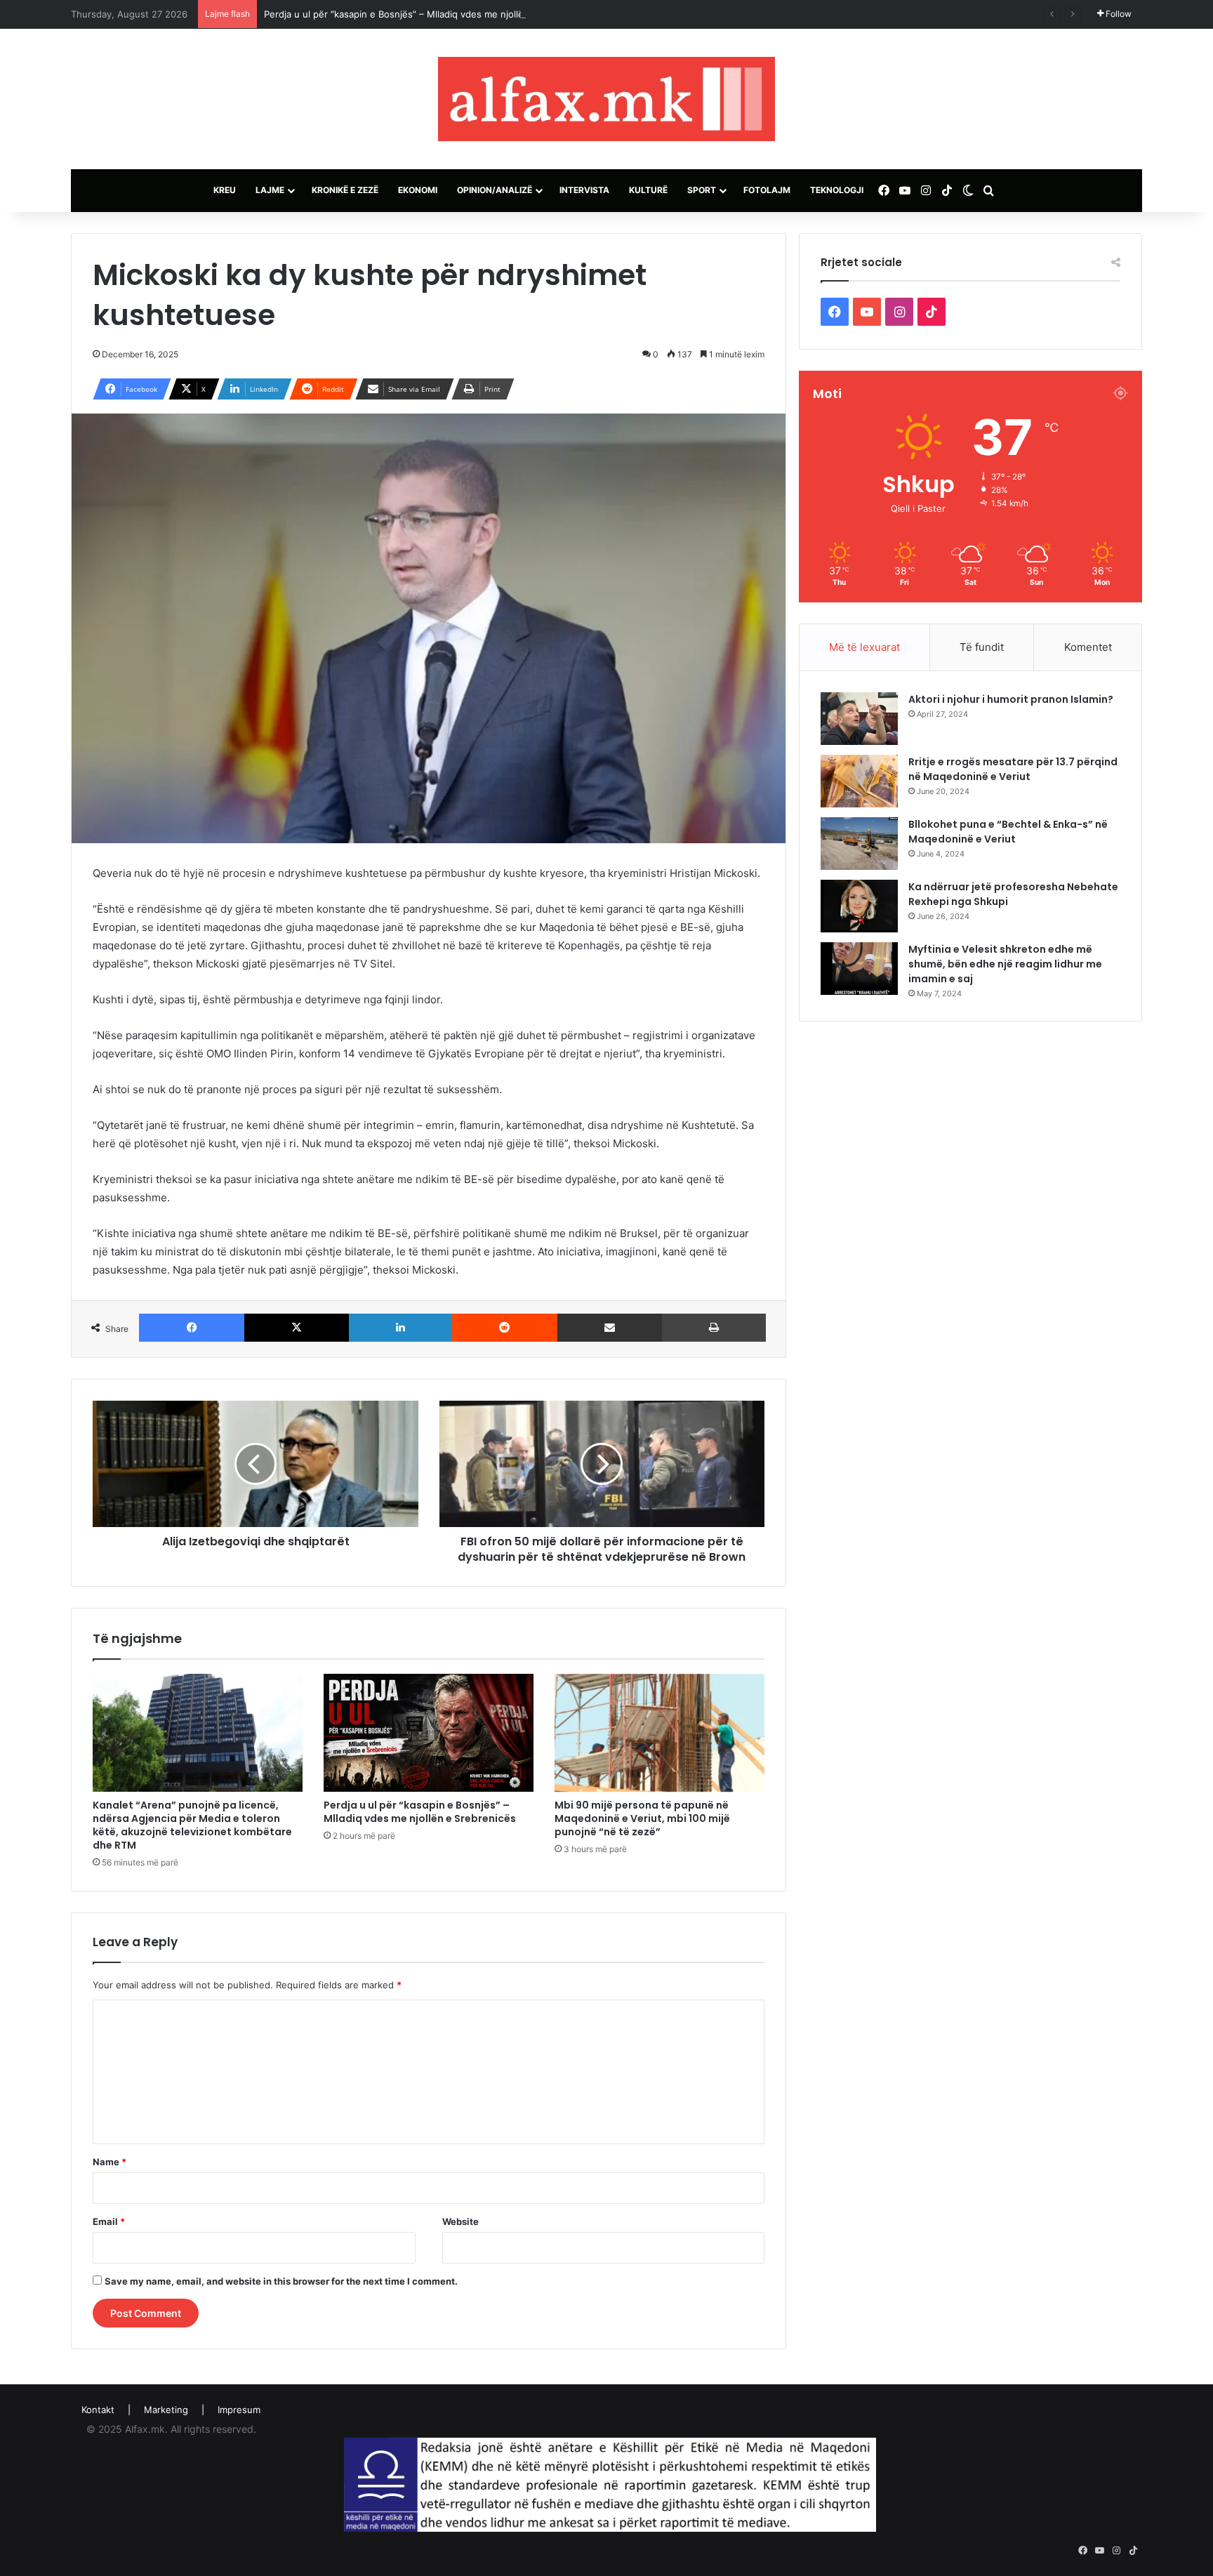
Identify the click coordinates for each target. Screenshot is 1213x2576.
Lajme (270, 190)
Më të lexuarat (864, 647)
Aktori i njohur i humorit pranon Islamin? (1011, 699)
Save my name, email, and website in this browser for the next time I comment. (281, 2281)
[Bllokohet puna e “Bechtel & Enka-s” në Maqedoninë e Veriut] (859, 844)
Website (460, 2221)
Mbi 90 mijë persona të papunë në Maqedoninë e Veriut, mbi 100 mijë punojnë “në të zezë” (642, 1818)
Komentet (1088, 647)
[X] (297, 1328)
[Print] (714, 1328)
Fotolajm (767, 190)
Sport (702, 190)
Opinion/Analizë (495, 190)
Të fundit (982, 647)
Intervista (584, 190)
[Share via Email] (610, 1328)
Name (110, 2162)
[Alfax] (606, 99)
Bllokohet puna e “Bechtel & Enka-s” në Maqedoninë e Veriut (1008, 832)
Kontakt (98, 2410)
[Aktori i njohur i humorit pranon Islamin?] (859, 719)
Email (109, 2221)
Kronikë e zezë (345, 190)
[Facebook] (191, 1328)
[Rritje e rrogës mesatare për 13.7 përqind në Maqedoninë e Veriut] (859, 781)
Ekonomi (418, 190)
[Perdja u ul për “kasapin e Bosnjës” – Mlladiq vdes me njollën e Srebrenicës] (429, 1733)
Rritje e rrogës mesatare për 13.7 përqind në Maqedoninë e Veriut (1013, 769)
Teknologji (837, 190)
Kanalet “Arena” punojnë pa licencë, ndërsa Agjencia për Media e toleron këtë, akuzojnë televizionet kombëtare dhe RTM (192, 1825)
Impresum (239, 2410)
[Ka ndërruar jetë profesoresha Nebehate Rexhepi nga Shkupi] (859, 906)
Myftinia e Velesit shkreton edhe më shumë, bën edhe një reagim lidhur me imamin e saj (1005, 964)
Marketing (166, 2410)
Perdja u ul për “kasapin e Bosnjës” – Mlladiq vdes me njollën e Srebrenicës (429, 14)
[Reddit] (504, 1328)
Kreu (225, 190)
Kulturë (648, 190)
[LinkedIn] (400, 1328)
